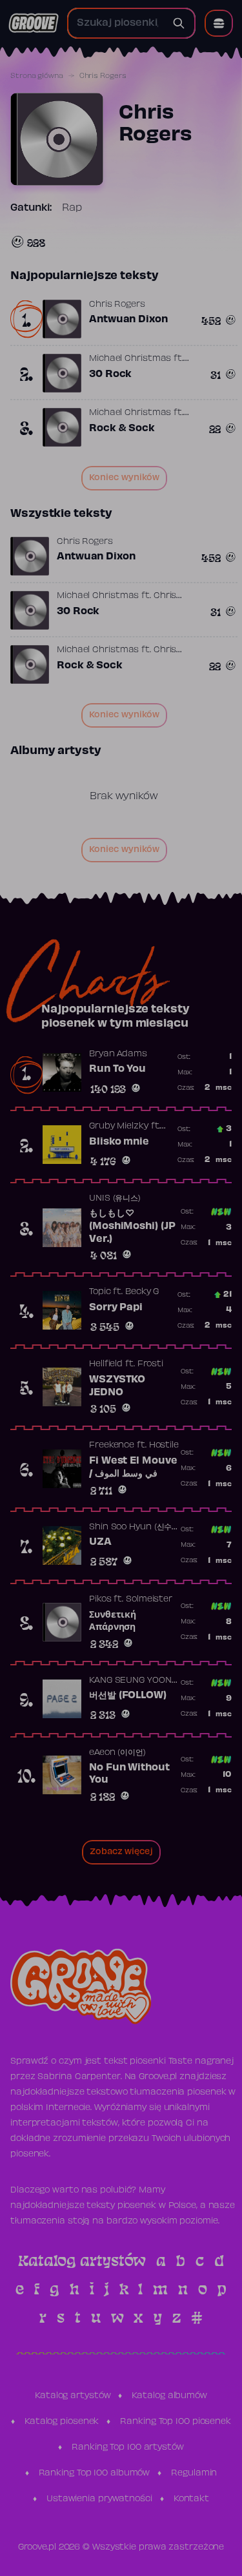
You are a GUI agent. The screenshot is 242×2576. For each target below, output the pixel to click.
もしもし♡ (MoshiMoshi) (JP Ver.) (132, 1226)
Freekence (112, 1446)
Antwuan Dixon (128, 320)
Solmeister (149, 1600)
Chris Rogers (117, 305)
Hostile (164, 1446)
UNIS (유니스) (115, 1199)
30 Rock (110, 374)
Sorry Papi (116, 1308)
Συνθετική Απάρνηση (113, 1622)
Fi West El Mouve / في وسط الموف (133, 1467)
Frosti (150, 1364)
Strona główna (37, 76)
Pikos (100, 1600)
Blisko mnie (119, 1142)
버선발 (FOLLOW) (128, 1696)
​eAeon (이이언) (117, 1753)
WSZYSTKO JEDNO (117, 1386)
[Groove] (34, 23)
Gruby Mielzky (119, 1127)
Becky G (142, 1292)
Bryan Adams (118, 1054)
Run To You (117, 1069)
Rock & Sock (122, 429)
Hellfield (106, 1364)
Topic (100, 1292)
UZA (100, 1542)
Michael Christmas (130, 359)
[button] (219, 23)
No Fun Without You (129, 1774)
